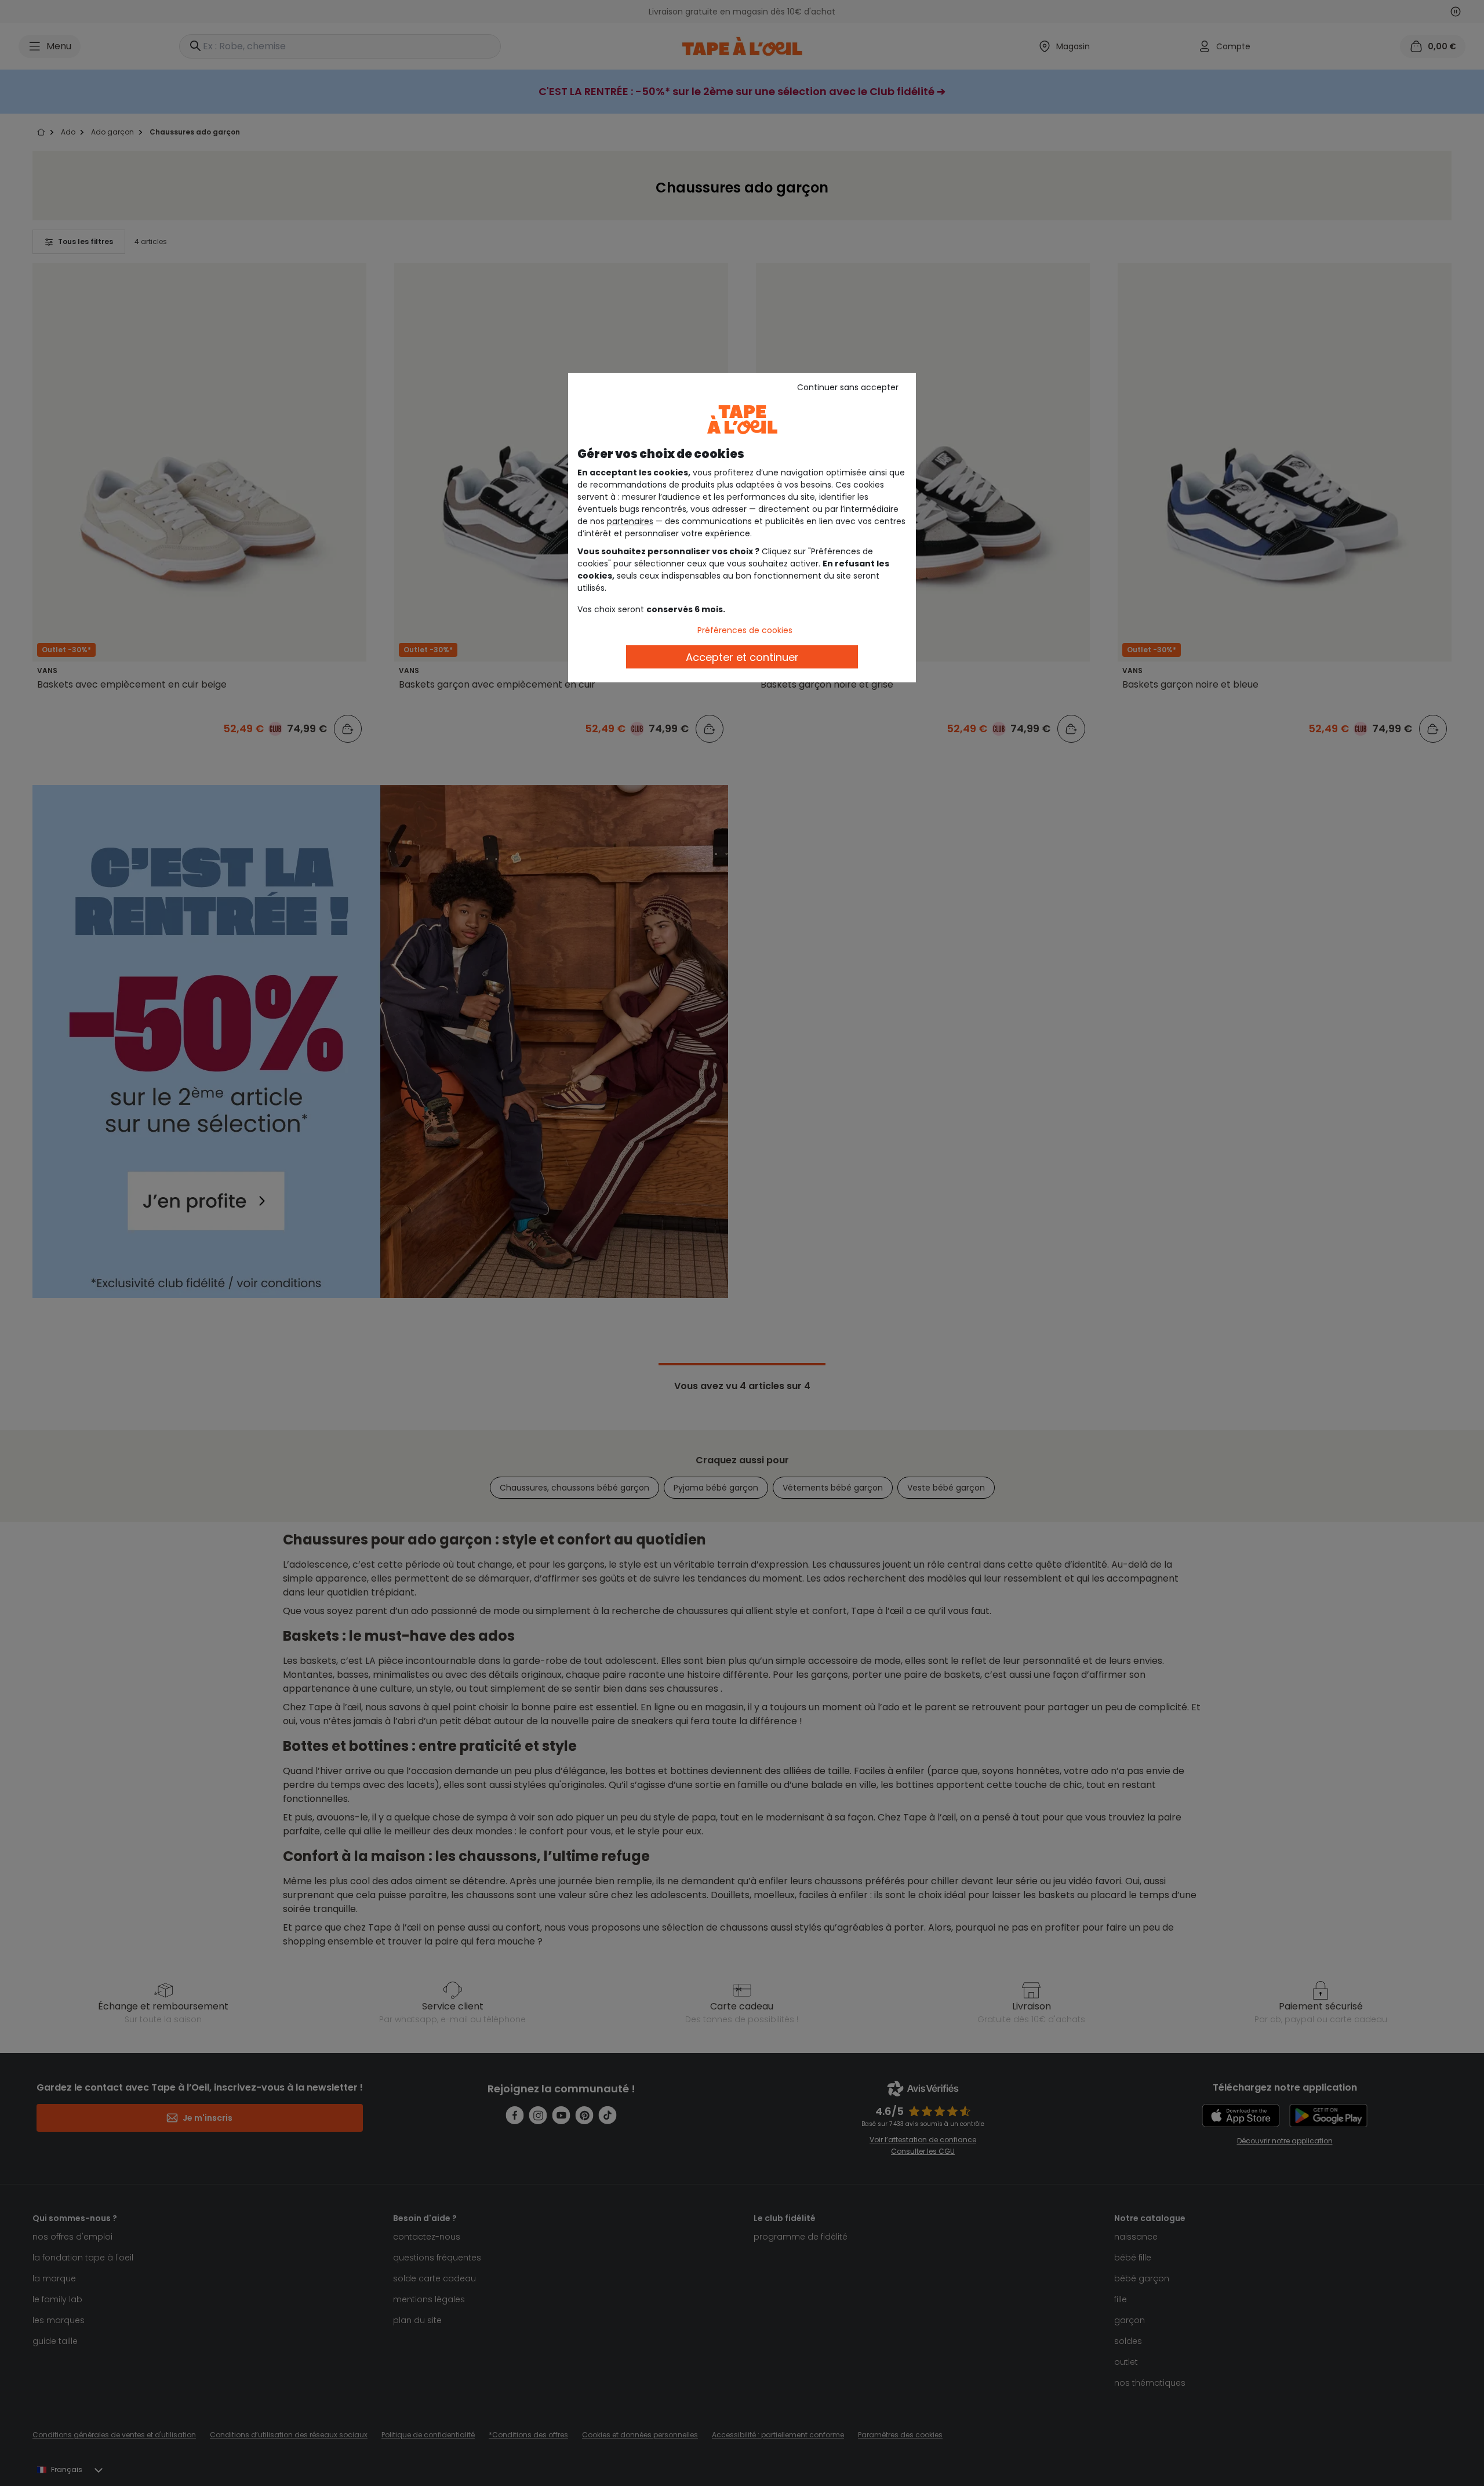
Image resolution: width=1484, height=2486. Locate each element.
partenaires (630, 521)
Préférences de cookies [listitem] (745, 630)
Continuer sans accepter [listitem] (848, 387)
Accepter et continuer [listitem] (742, 657)
